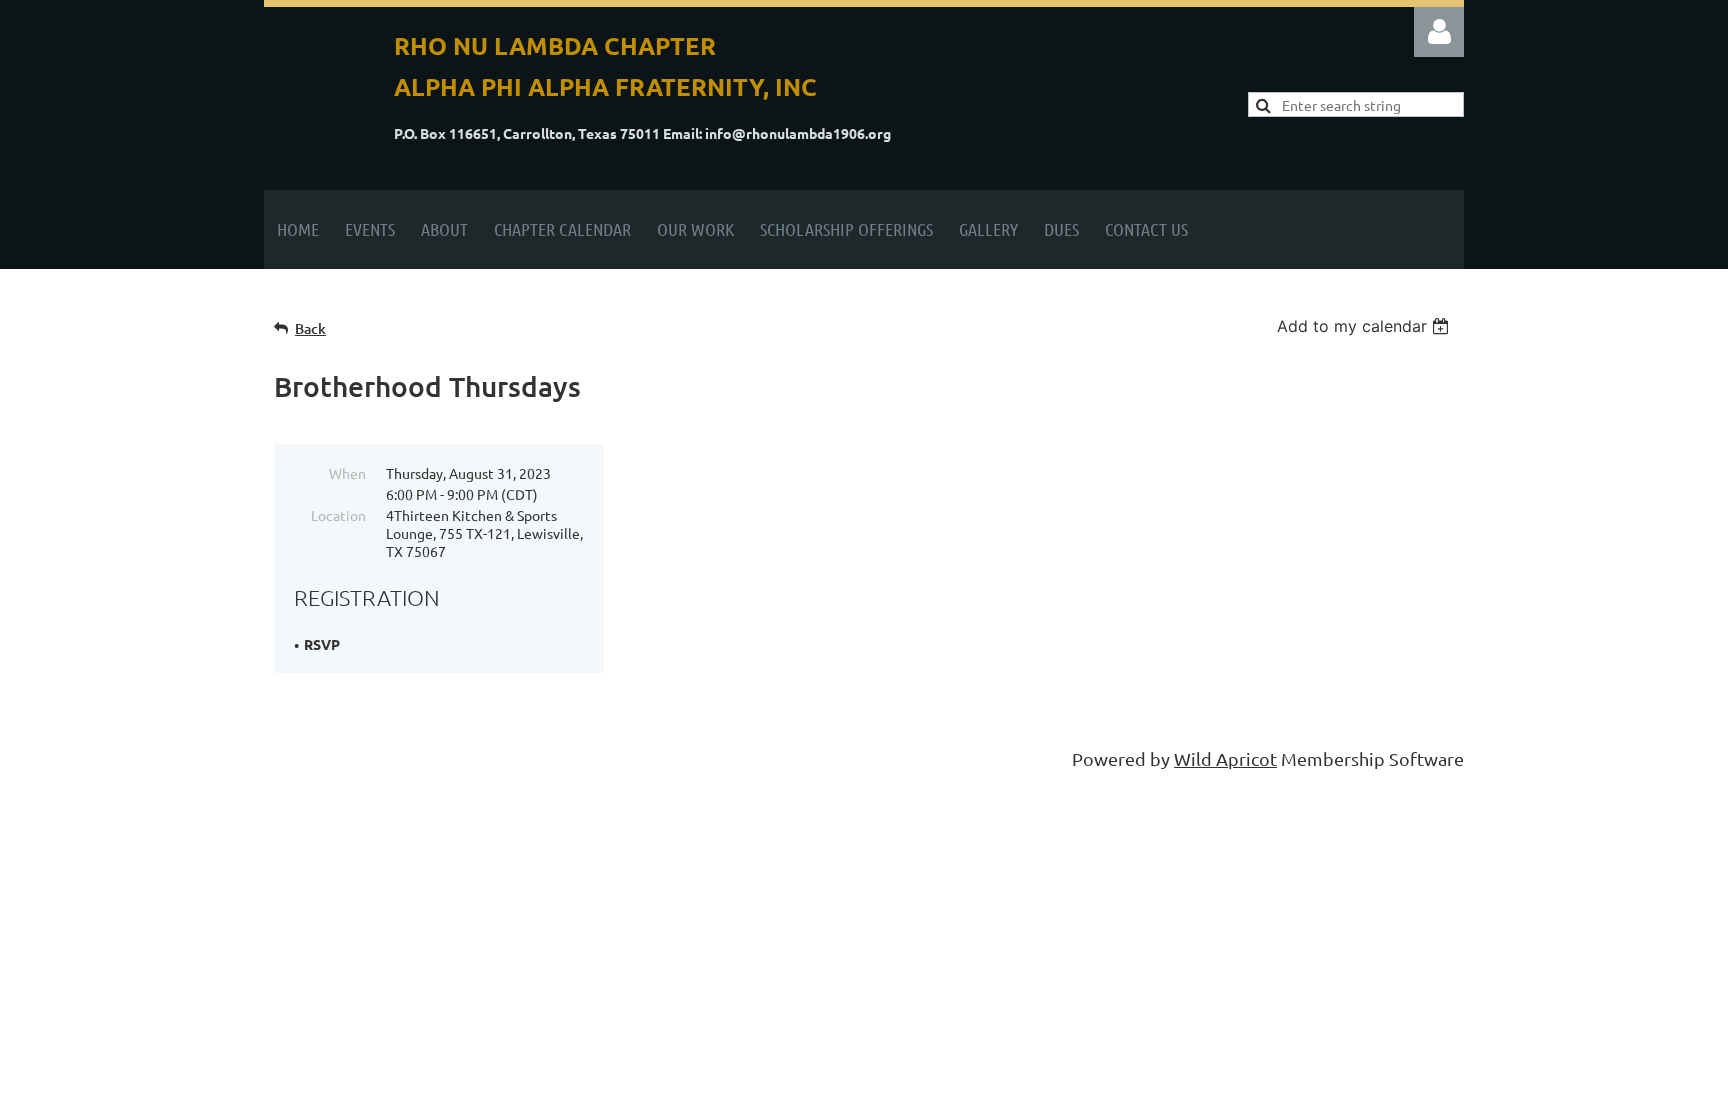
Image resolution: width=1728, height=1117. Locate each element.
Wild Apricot (1225, 758)
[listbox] (1365, 326)
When (347, 473)
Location (338, 515)
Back (310, 328)
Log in (1439, 32)
